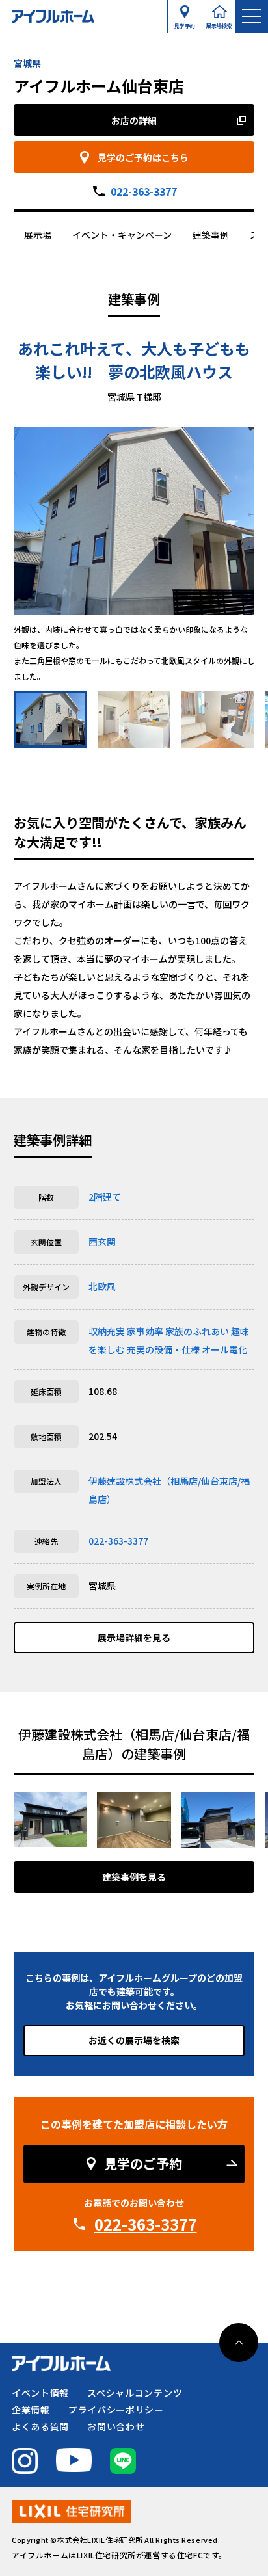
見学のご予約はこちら (143, 157)
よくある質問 (40, 2426)
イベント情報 (40, 2393)
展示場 (38, 235)
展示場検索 (219, 23)
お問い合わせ (116, 2426)
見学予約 (185, 23)
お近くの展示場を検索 (134, 2040)
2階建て (105, 1197)
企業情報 (31, 2410)
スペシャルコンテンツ (135, 2393)
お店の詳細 (134, 120)
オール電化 (224, 1349)
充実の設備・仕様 (163, 1349)
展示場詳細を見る (134, 1638)
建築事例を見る (134, 1877)
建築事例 (211, 235)
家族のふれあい (197, 1331)
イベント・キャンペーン (122, 235)
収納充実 (107, 1331)
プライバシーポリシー (116, 2410)
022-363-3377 (144, 191)
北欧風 (102, 1286)
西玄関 (102, 1242)
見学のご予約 (143, 2163)
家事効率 (145, 1331)
